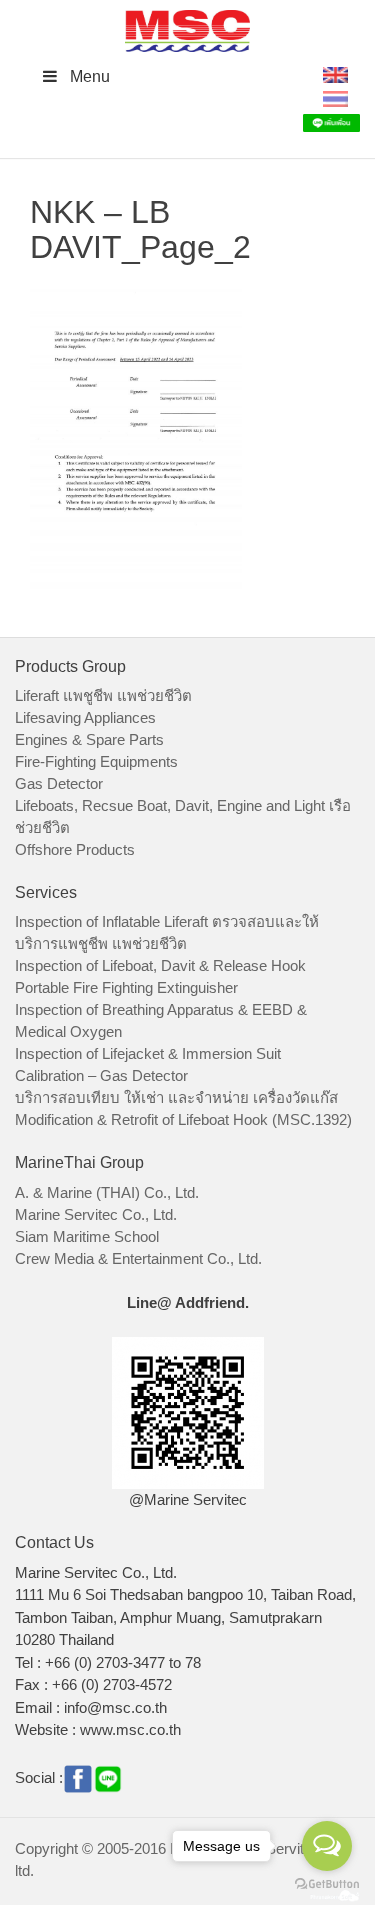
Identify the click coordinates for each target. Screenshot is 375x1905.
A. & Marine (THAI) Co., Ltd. (107, 1192)
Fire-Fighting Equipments (96, 761)
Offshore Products (75, 849)
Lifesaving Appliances (85, 717)
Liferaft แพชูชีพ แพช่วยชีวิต (103, 695)
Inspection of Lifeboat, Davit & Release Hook (160, 965)
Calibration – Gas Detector (101, 1075)
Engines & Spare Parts (89, 739)
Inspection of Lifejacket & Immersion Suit (148, 1053)
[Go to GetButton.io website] (327, 1884)
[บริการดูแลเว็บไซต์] (335, 1893)
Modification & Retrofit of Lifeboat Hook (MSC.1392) (183, 1119)
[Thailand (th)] (335, 97)
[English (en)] (335, 73)
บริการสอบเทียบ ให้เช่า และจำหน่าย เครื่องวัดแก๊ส (176, 1097)
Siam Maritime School (87, 1236)
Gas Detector (59, 783)
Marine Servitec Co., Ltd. (96, 1214)
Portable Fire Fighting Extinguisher (126, 987)
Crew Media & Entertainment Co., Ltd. (138, 1258)
